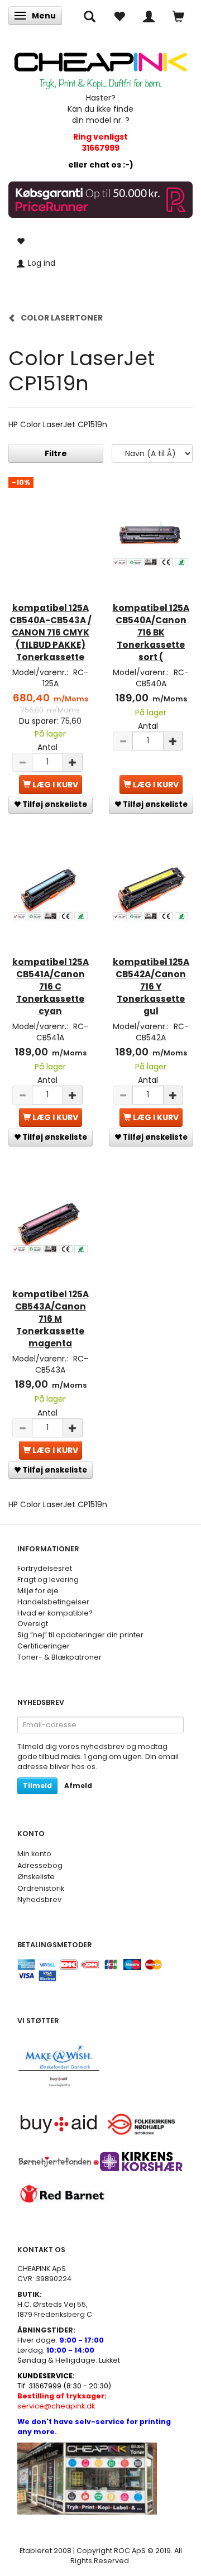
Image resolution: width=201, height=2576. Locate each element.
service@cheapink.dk (62, 2401)
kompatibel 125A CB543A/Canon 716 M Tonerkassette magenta (51, 1319)
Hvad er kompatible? (55, 1613)
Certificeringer (44, 1646)
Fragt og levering (48, 1579)
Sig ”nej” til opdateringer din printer (80, 1635)
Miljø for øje (38, 1591)
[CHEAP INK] (100, 66)
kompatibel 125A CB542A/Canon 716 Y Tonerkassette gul (151, 986)
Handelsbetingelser (53, 1602)
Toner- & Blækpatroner (59, 1657)
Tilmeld (37, 1786)
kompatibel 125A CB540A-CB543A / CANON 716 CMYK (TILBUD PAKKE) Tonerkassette (51, 632)
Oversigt (33, 1624)
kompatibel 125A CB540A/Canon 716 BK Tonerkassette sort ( (151, 632)
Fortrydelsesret (45, 1568)
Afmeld (78, 1786)
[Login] (149, 16)
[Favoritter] (119, 16)
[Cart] (178, 16)
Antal (47, 747)
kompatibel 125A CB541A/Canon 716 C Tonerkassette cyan (51, 986)
